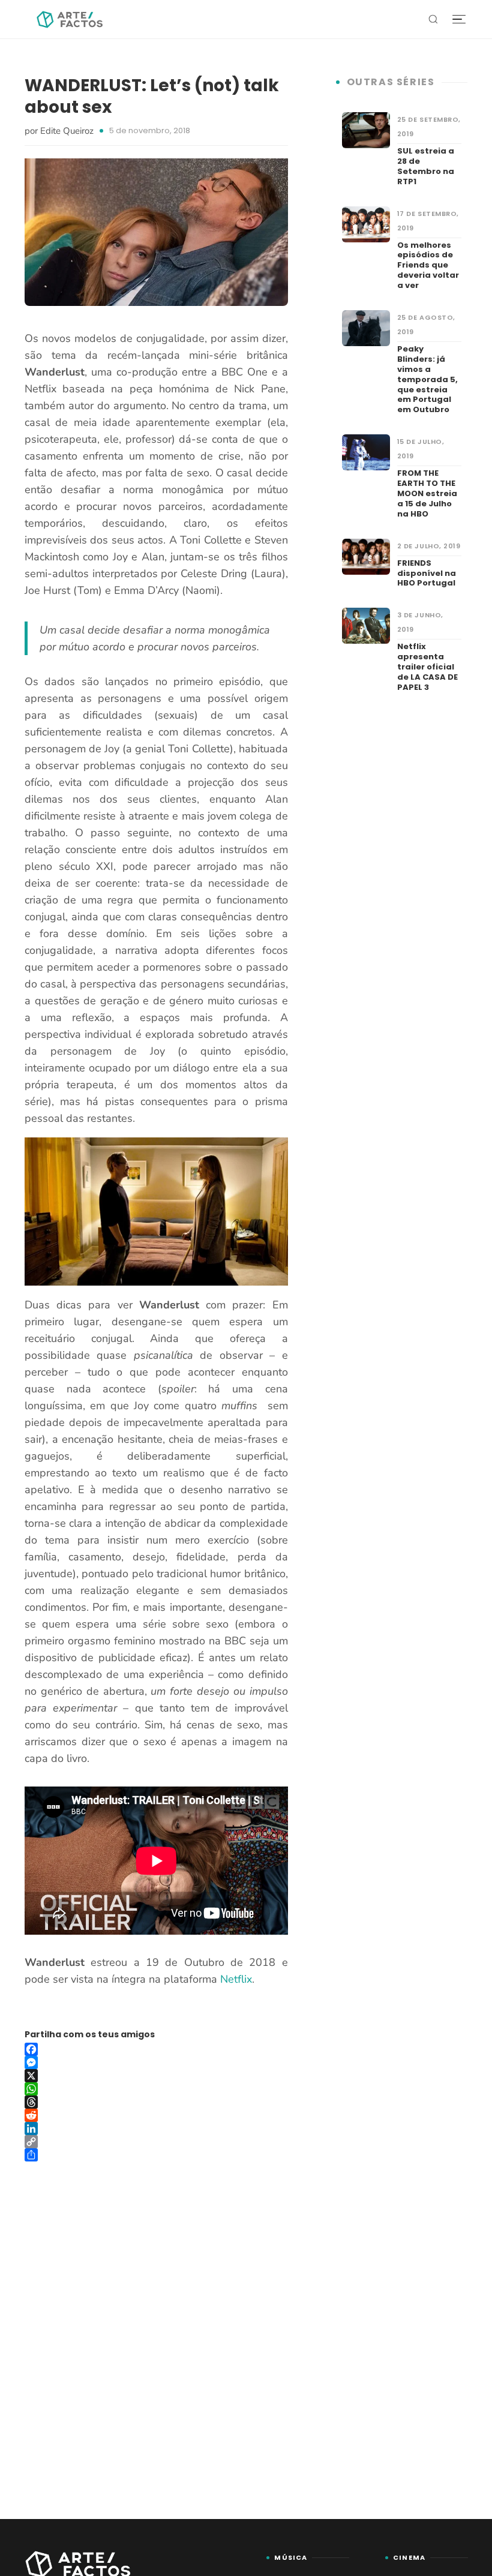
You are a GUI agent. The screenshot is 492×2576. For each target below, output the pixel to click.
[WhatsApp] (156, 2089)
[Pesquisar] (433, 19)
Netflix (236, 1979)
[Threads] (156, 2102)
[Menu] (459, 19)
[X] (156, 2076)
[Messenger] (156, 2062)
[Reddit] (156, 2115)
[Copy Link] (156, 2142)
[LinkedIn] (156, 2128)
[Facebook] (156, 2049)
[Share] (156, 2155)
